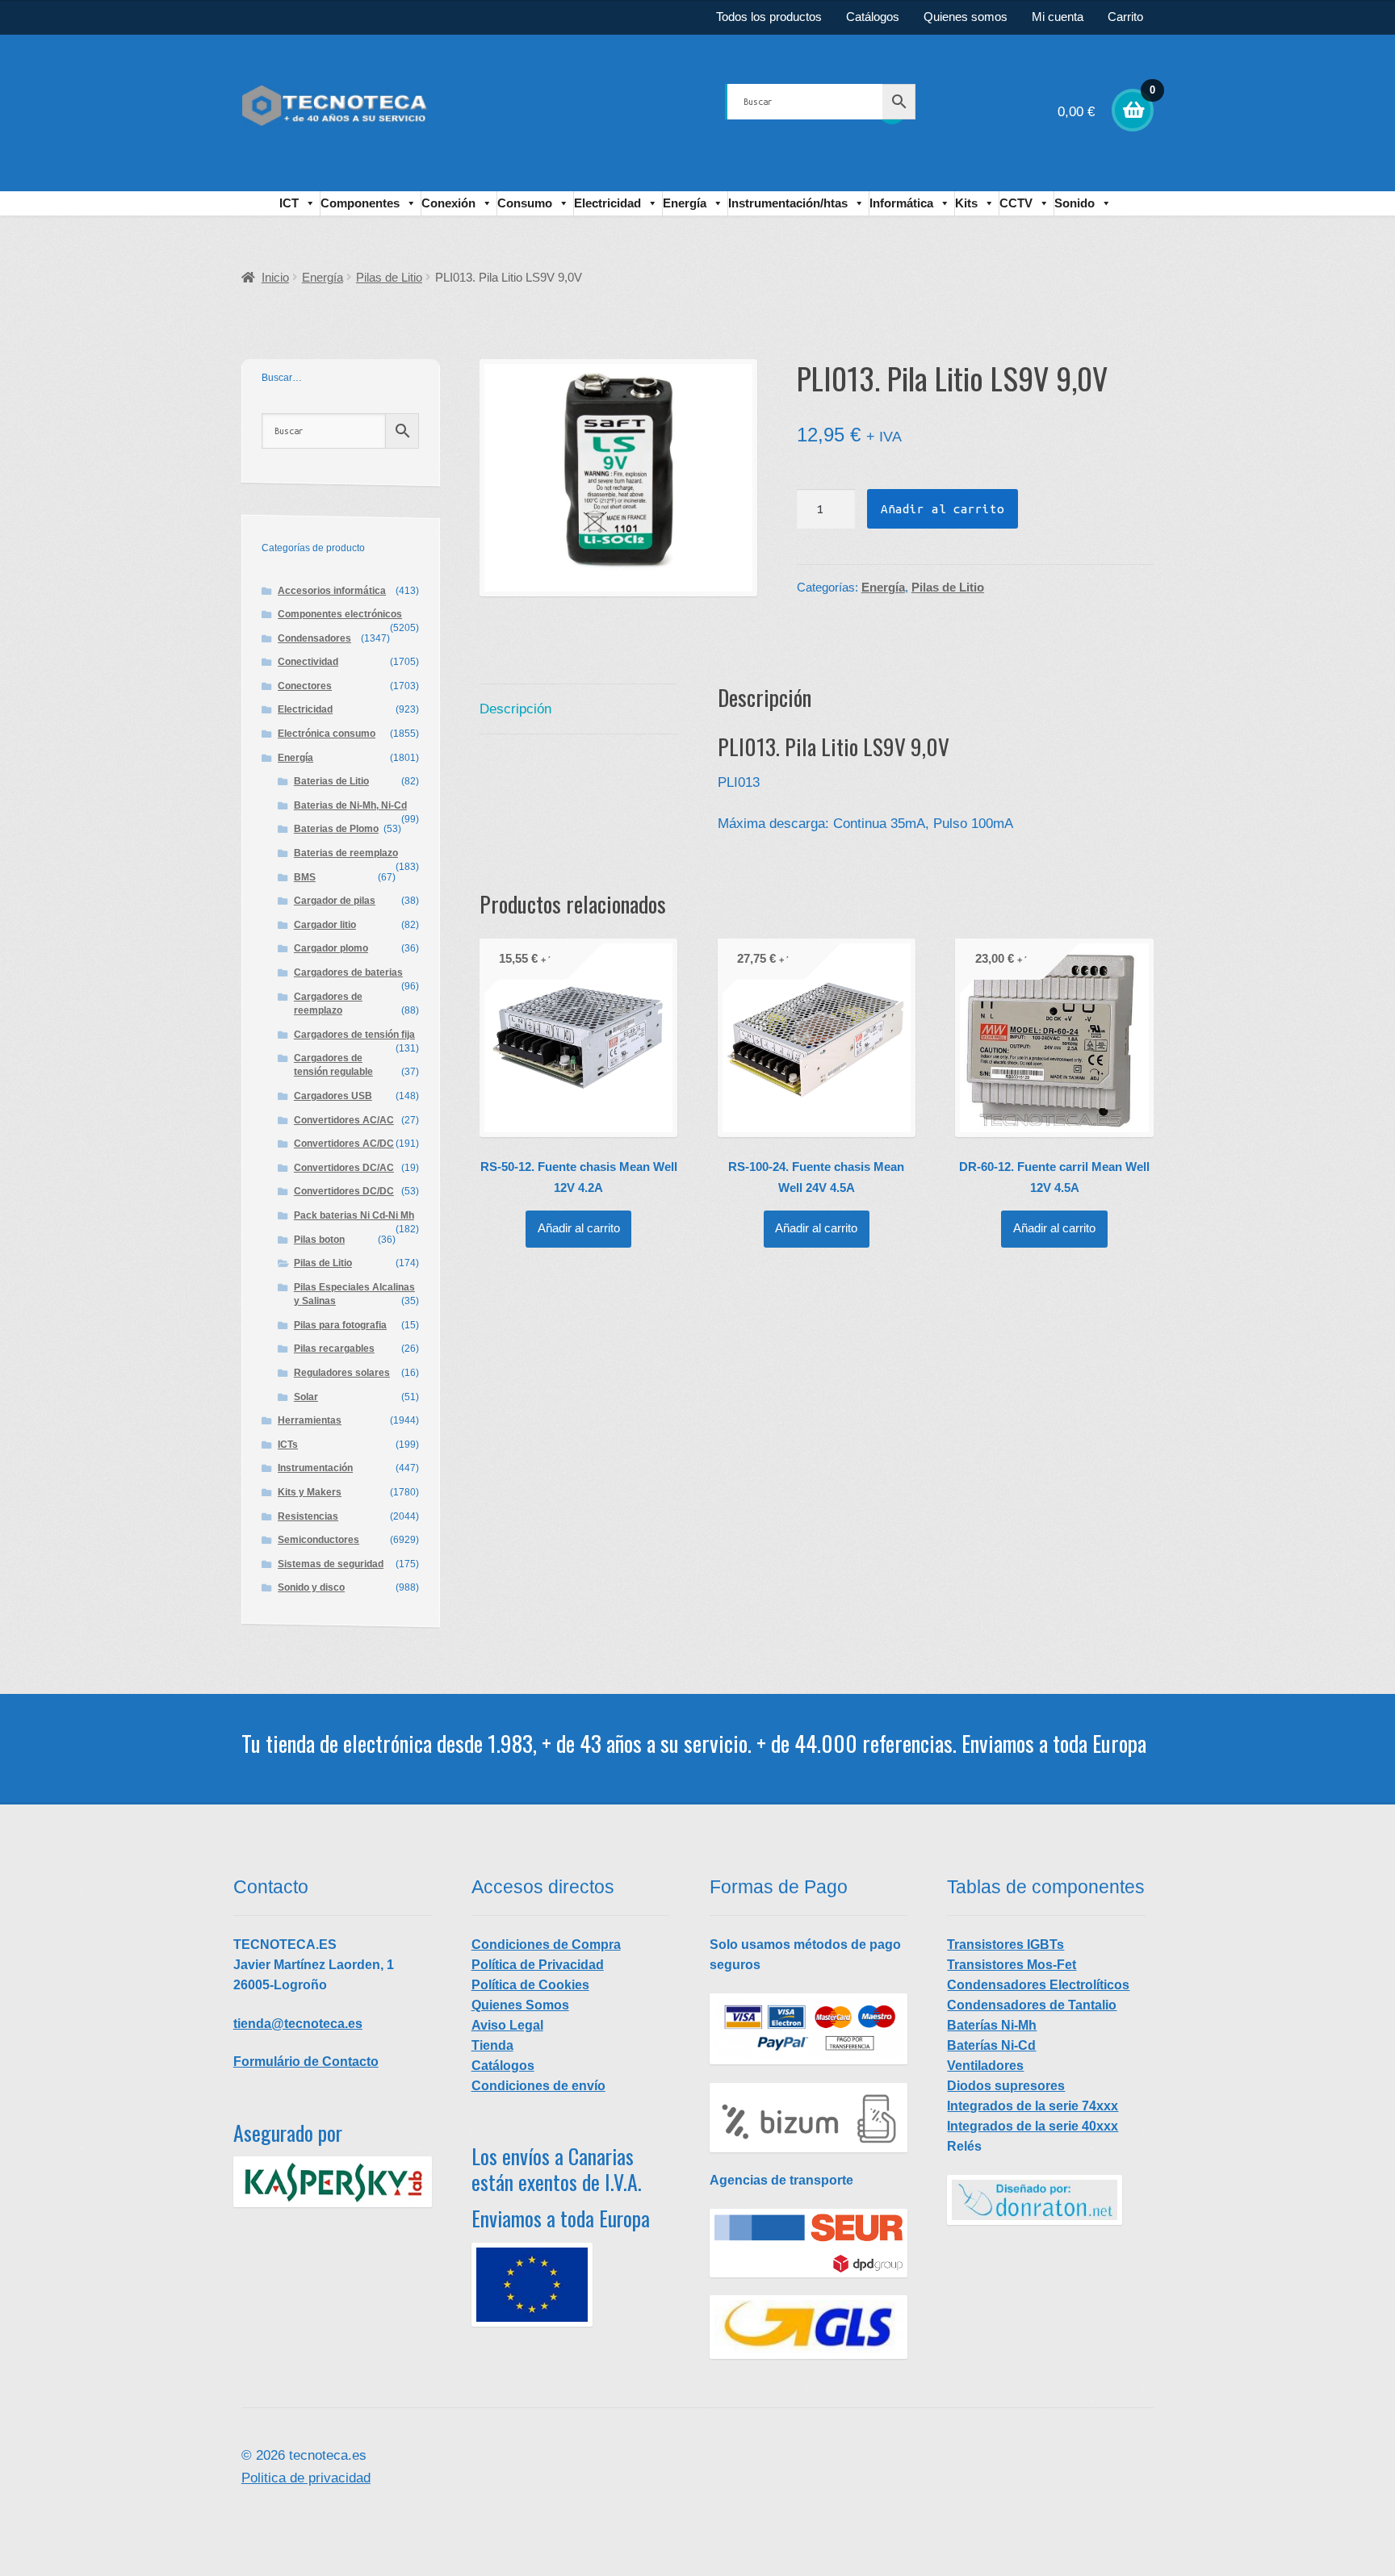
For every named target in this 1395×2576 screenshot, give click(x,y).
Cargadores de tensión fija (354, 1035)
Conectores (305, 686)
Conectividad (308, 662)
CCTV (1016, 203)
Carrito (1125, 17)
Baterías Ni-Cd (991, 2045)
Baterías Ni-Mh (992, 2025)
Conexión (448, 203)
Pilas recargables (334, 1349)
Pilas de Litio (389, 278)
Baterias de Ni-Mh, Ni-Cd (350, 805)
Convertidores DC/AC (344, 1168)
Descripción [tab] (515, 709)
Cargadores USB (333, 1096)
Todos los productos (769, 17)
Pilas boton (319, 1240)
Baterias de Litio (331, 781)
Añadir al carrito (943, 509)
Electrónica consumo (327, 734)
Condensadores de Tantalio (1032, 2005)
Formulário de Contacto (306, 2062)
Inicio (275, 278)
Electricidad (607, 203)
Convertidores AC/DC (344, 1144)
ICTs (288, 1445)
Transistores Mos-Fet (1012, 1965)
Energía (685, 203)
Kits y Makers (310, 1492)
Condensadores (314, 638)
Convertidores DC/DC (344, 1191)
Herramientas (310, 1420)
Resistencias (308, 1516)
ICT (289, 203)
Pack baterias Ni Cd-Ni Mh (354, 1215)
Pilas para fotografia (340, 1325)
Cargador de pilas (335, 901)
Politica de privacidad (306, 2478)
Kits (966, 203)
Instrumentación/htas (788, 203)
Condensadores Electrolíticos (1038, 1985)
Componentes (360, 203)
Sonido (1075, 203)
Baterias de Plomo (336, 829)
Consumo (525, 203)
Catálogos (873, 17)
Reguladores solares (342, 1373)
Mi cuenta (1058, 17)
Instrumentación (315, 1468)
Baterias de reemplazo (346, 853)
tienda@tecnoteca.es (298, 2024)
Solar (306, 1397)
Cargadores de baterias (348, 972)
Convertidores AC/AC (344, 1120)
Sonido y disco (311, 1587)
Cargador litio (325, 925)
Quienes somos (966, 17)
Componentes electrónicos (340, 614)
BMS (305, 877)
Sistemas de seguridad (331, 1564)
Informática (901, 203)
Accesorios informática (332, 591)
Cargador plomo (331, 948)
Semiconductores (318, 1540)
